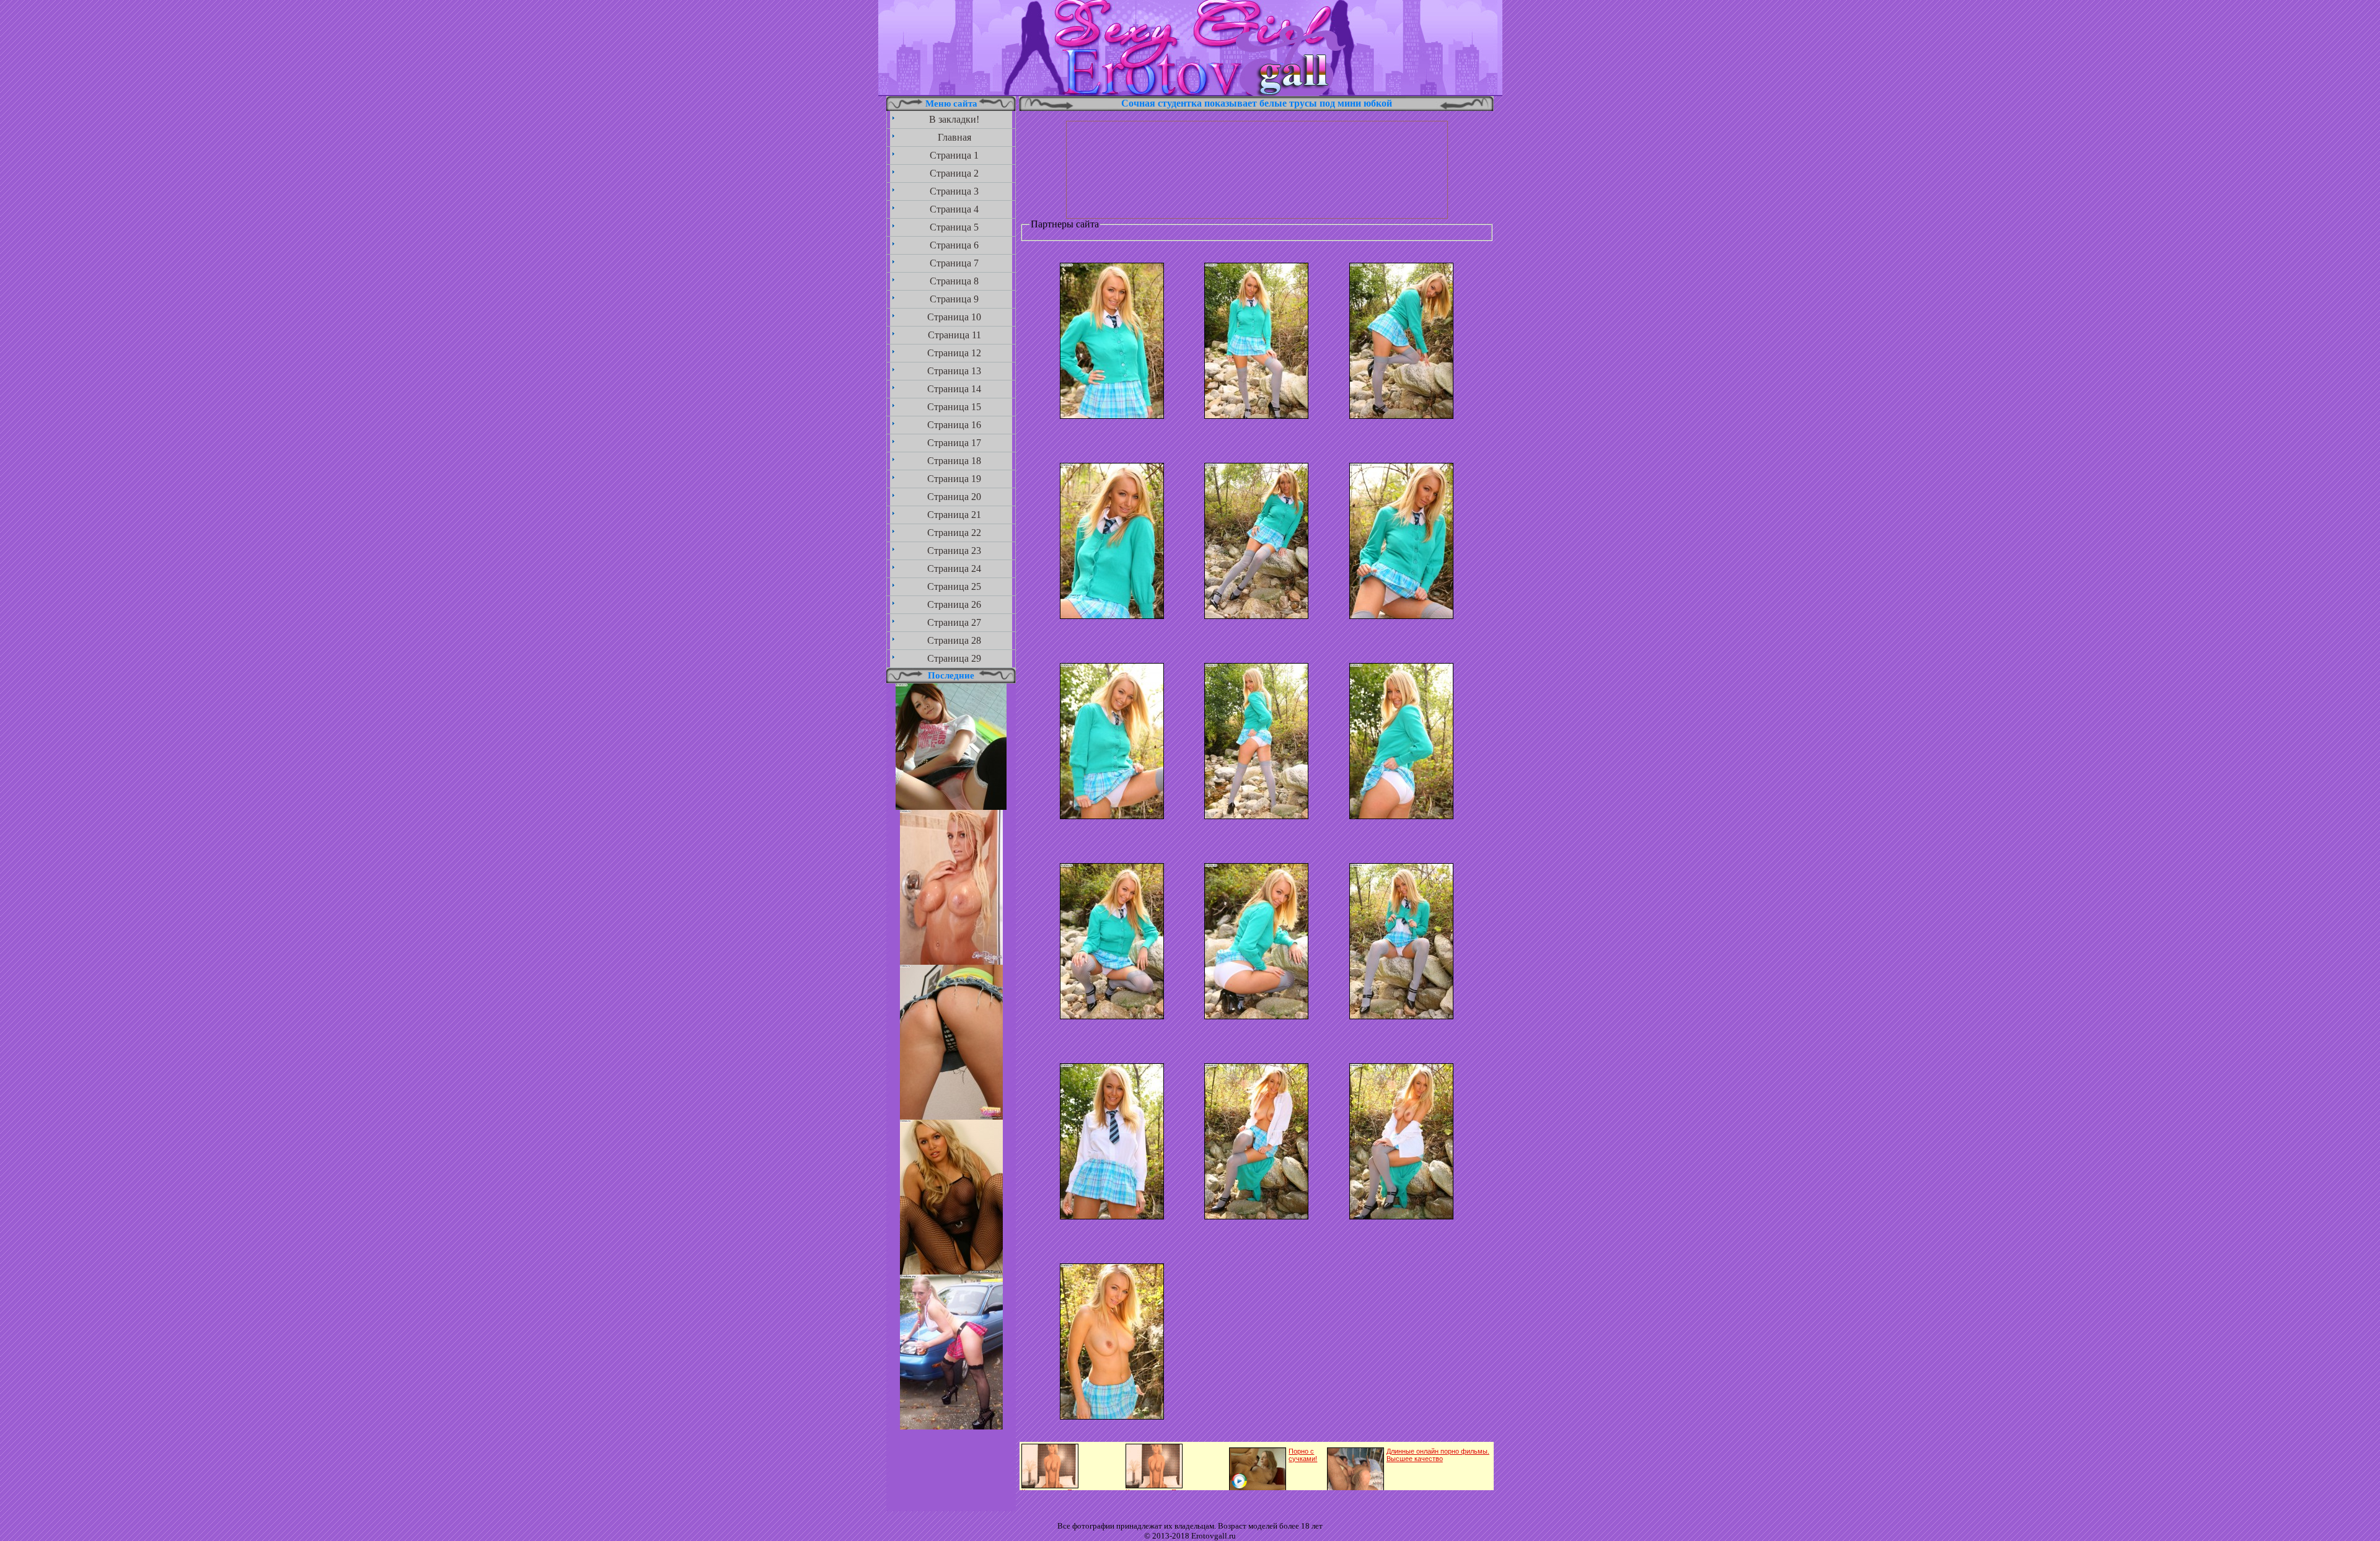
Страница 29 (954, 658)
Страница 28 (954, 640)
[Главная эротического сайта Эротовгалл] (1190, 93)
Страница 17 (954, 443)
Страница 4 (954, 209)
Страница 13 (954, 371)
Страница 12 (954, 353)
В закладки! (954, 119)
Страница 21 (954, 515)
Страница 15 (954, 407)
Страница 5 (954, 227)
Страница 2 (954, 173)
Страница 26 (954, 604)
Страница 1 (954, 155)
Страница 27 (954, 622)
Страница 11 (954, 335)
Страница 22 (954, 533)
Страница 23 (954, 551)
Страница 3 (954, 191)
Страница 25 (954, 586)
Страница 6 (954, 245)
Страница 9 (954, 299)
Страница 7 (954, 263)
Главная (954, 137)
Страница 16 (954, 425)
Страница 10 (954, 317)
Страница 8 (954, 281)
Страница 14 (954, 389)
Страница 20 (954, 497)
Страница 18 (954, 461)
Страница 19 (954, 479)
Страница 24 (954, 569)
